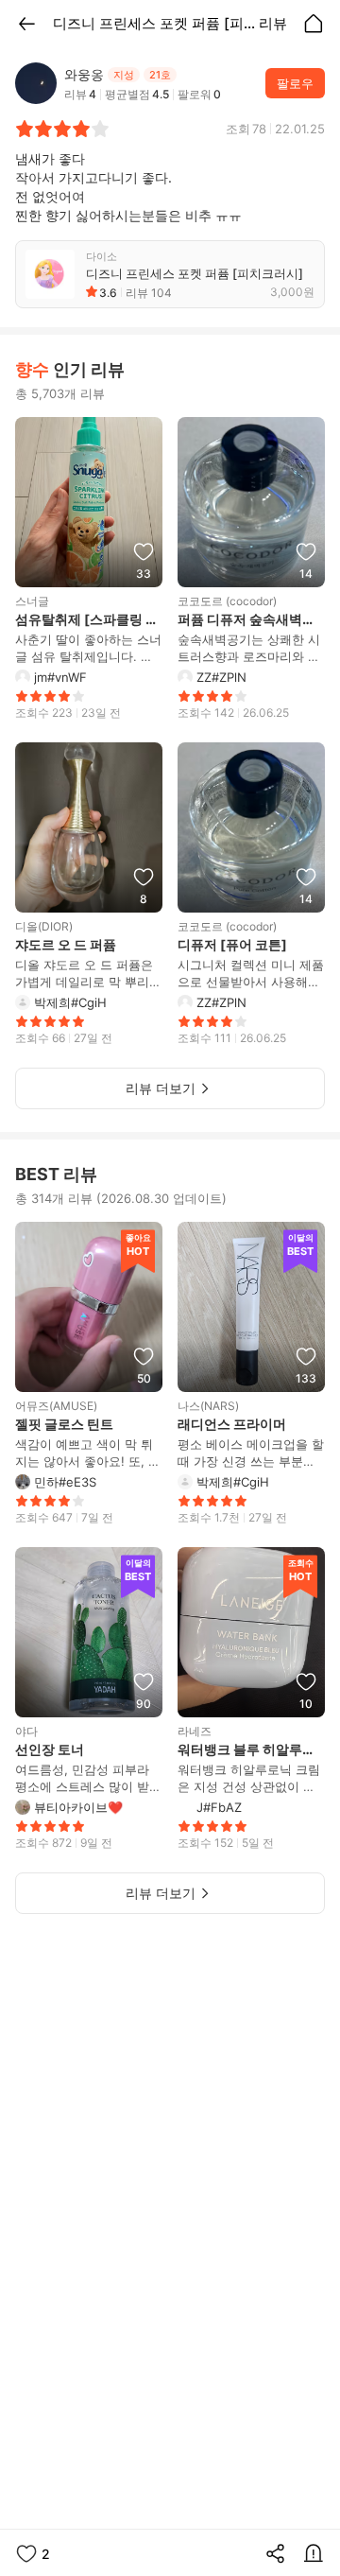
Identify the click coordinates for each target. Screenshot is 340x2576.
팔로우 (295, 83)
